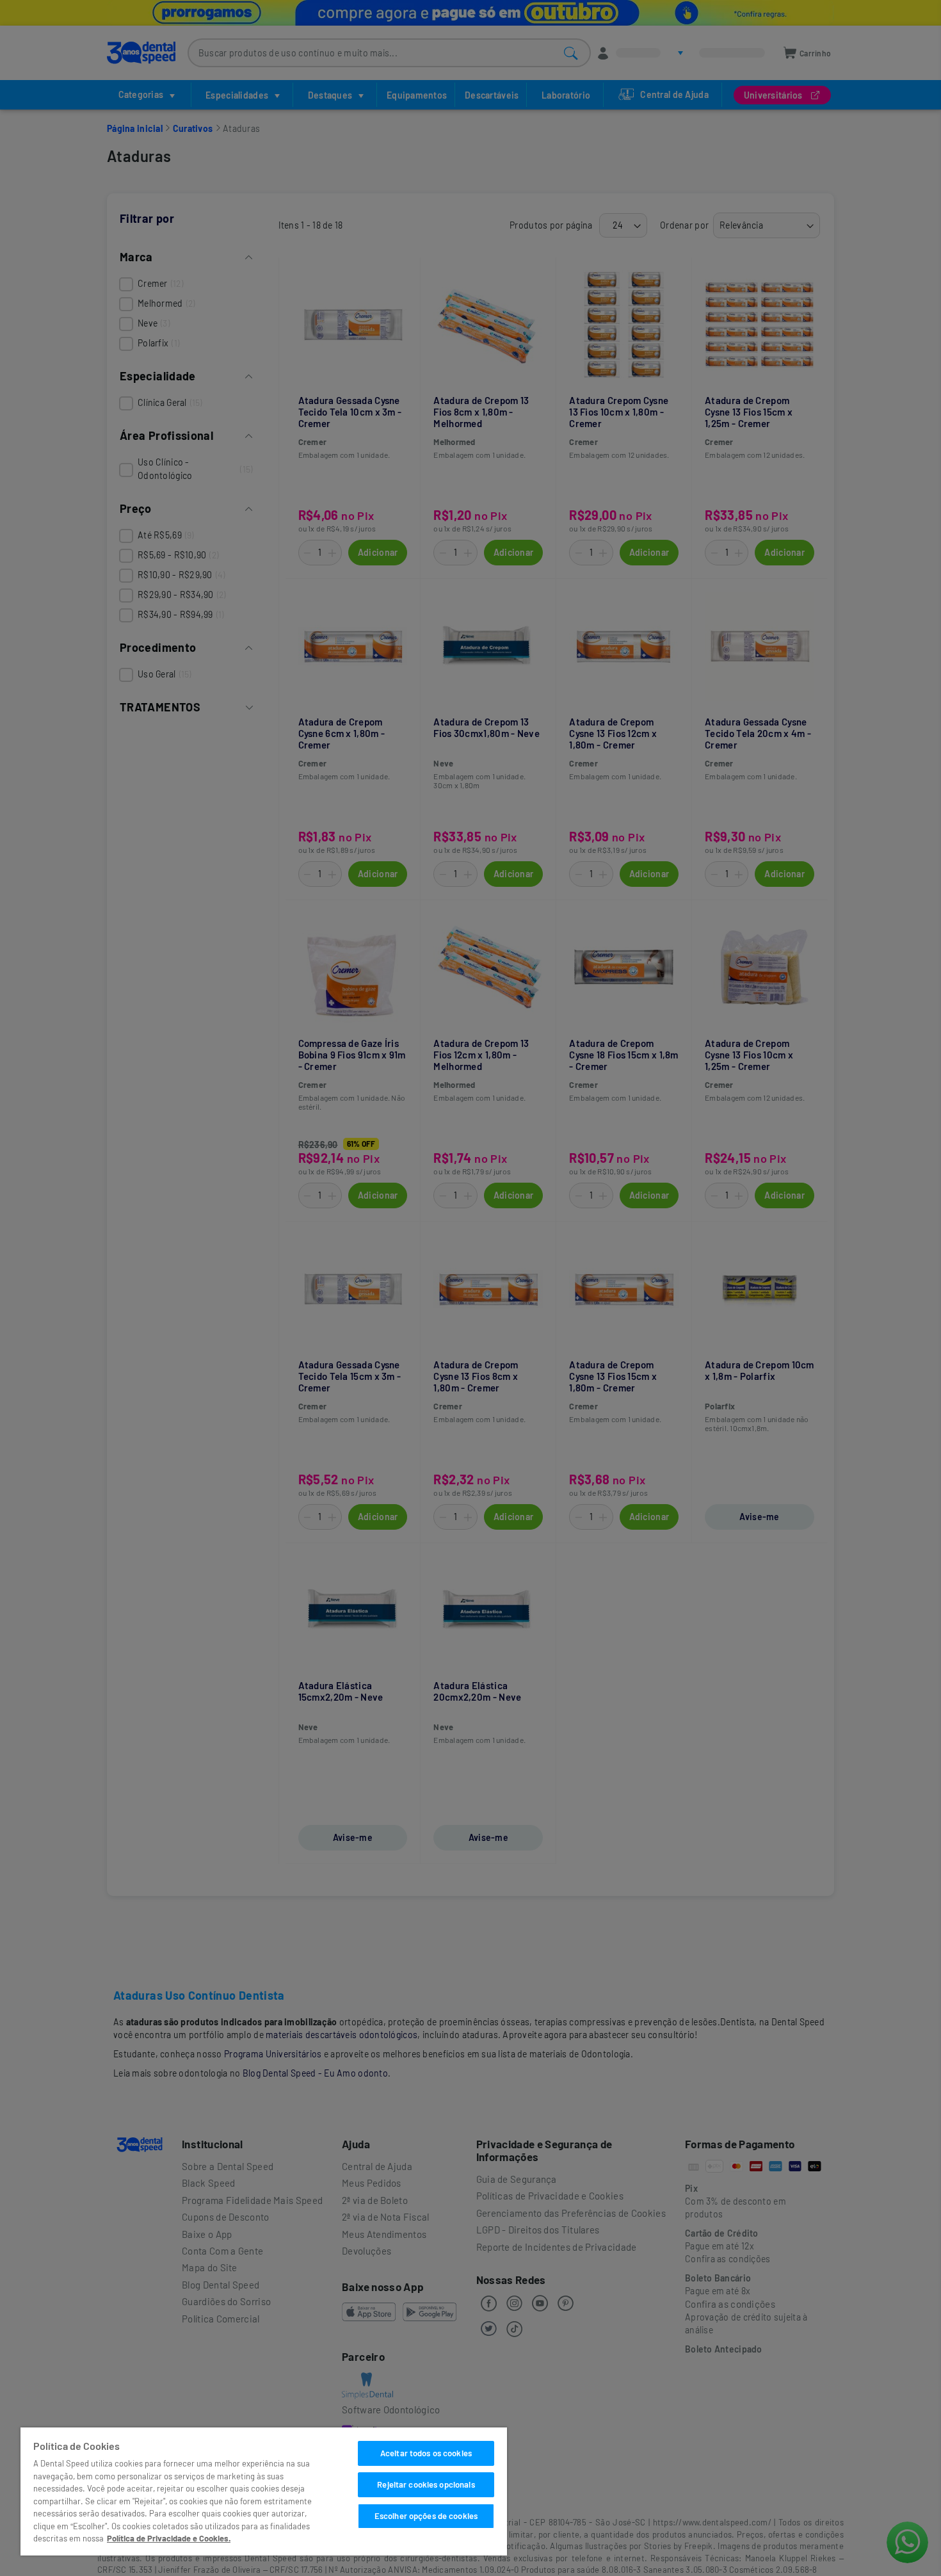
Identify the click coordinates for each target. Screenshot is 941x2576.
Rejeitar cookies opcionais (426, 2484)
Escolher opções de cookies (426, 2516)
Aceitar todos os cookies (426, 2453)
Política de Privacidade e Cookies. (169, 2538)
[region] (264, 2491)
